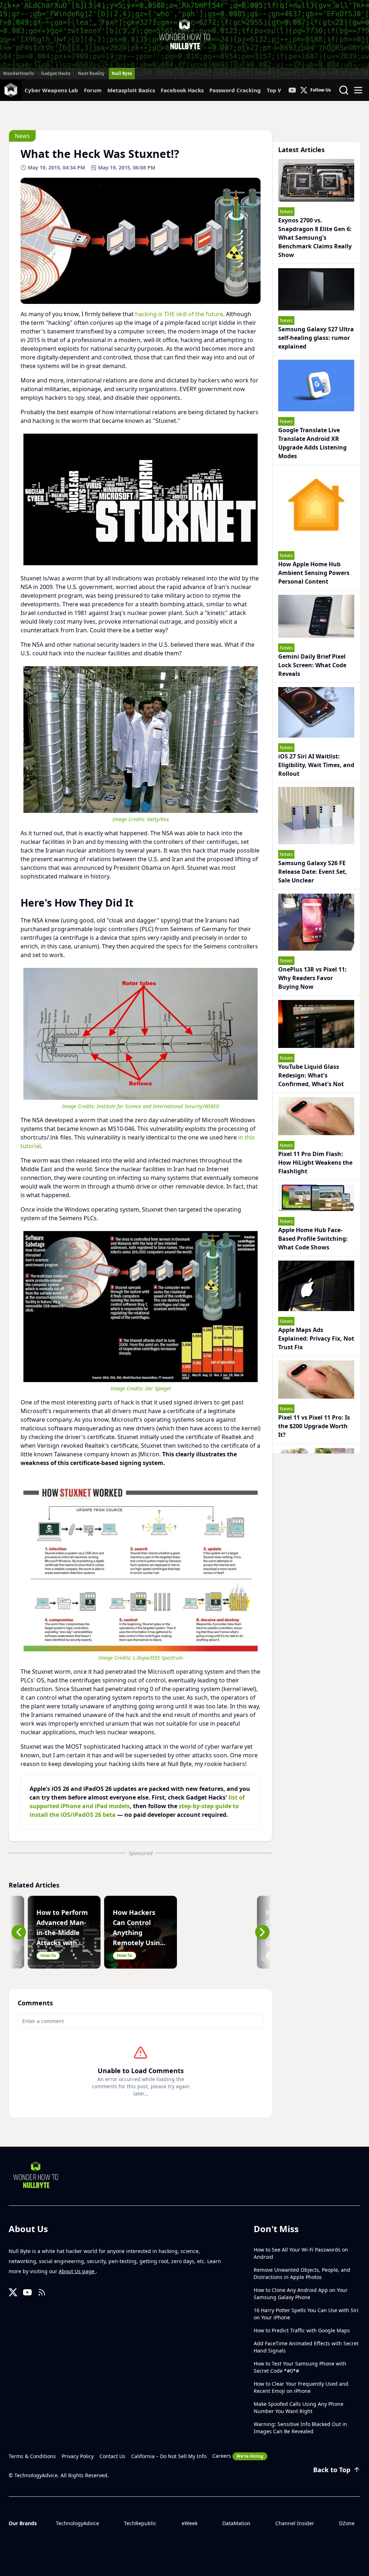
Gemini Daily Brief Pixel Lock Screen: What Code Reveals (312, 665)
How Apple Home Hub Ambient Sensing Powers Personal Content (314, 573)
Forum (93, 90)
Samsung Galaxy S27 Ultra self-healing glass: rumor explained (316, 338)
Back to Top (332, 2470)
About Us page (77, 2271)
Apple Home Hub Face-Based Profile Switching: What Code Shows (313, 1239)
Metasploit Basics (131, 90)
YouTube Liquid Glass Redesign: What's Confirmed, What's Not (311, 1075)
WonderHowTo (18, 73)
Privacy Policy (78, 2456)
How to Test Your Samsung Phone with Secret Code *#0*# (300, 2367)
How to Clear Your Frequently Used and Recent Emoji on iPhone (301, 2387)
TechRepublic (140, 2523)
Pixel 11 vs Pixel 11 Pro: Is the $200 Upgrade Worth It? (314, 1426)
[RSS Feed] (42, 2292)
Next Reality (91, 73)
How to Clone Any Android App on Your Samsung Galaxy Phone (301, 2294)
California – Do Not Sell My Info (169, 2456)
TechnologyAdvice (77, 2523)
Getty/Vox (158, 819)
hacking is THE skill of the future (179, 314)
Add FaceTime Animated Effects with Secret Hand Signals (306, 2347)
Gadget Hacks (56, 73)
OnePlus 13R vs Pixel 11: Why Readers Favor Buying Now (312, 978)
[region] (141, 499)
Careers (238, 2456)
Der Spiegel (158, 1388)
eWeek (190, 2523)
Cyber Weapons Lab (51, 90)
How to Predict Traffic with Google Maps (302, 2330)
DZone (347, 2523)
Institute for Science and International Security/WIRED (158, 1106)
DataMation (236, 2523)
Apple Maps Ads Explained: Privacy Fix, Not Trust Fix (316, 1338)
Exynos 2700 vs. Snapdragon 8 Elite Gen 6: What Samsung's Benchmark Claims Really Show (315, 238)
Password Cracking (235, 90)
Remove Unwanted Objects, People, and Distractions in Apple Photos (302, 2273)
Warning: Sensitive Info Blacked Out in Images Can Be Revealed (300, 2428)
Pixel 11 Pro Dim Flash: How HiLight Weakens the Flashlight (315, 1163)
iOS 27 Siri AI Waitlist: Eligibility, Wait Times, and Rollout (316, 765)
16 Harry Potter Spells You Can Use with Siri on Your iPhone (306, 2314)
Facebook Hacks (182, 90)
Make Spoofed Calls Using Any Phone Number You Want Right (299, 2407)
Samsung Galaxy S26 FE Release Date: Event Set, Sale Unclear (313, 872)
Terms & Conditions (32, 2456)
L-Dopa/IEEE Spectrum (158, 1658)
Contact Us (112, 2456)
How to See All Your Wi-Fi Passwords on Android (301, 2253)
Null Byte (122, 73)
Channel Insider (295, 2523)
